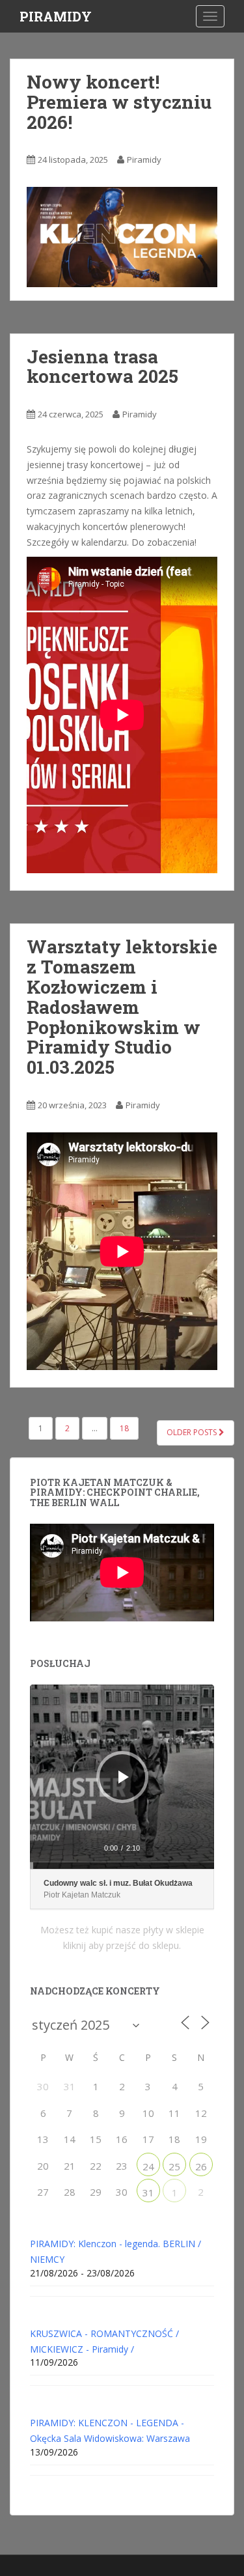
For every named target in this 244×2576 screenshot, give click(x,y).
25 (174, 2166)
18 (124, 1428)
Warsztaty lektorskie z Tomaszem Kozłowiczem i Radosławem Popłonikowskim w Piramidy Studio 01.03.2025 (122, 1007)
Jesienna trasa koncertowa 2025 (102, 367)
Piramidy (144, 160)
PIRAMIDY (56, 16)
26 (201, 2166)
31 (148, 2192)
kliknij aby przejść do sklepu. (122, 1945)
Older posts (193, 1432)
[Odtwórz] (124, 1777)
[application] (122, 1777)
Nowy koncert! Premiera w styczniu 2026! (119, 102)
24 (148, 2166)
